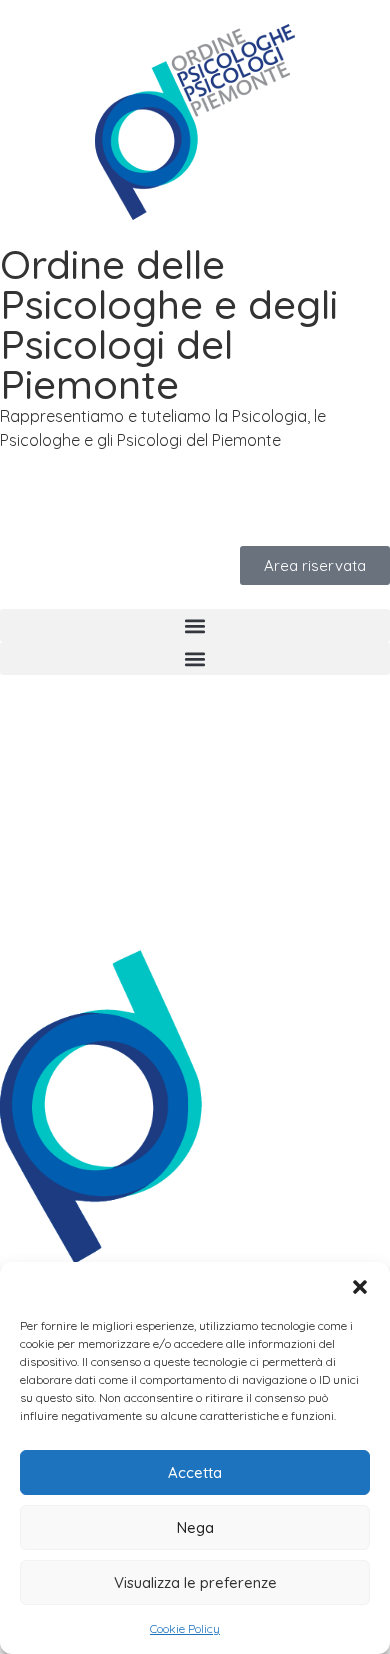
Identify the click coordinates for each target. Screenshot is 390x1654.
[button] (360, 1287)
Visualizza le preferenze (195, 1582)
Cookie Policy (185, 1628)
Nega (195, 1527)
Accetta (195, 1472)
